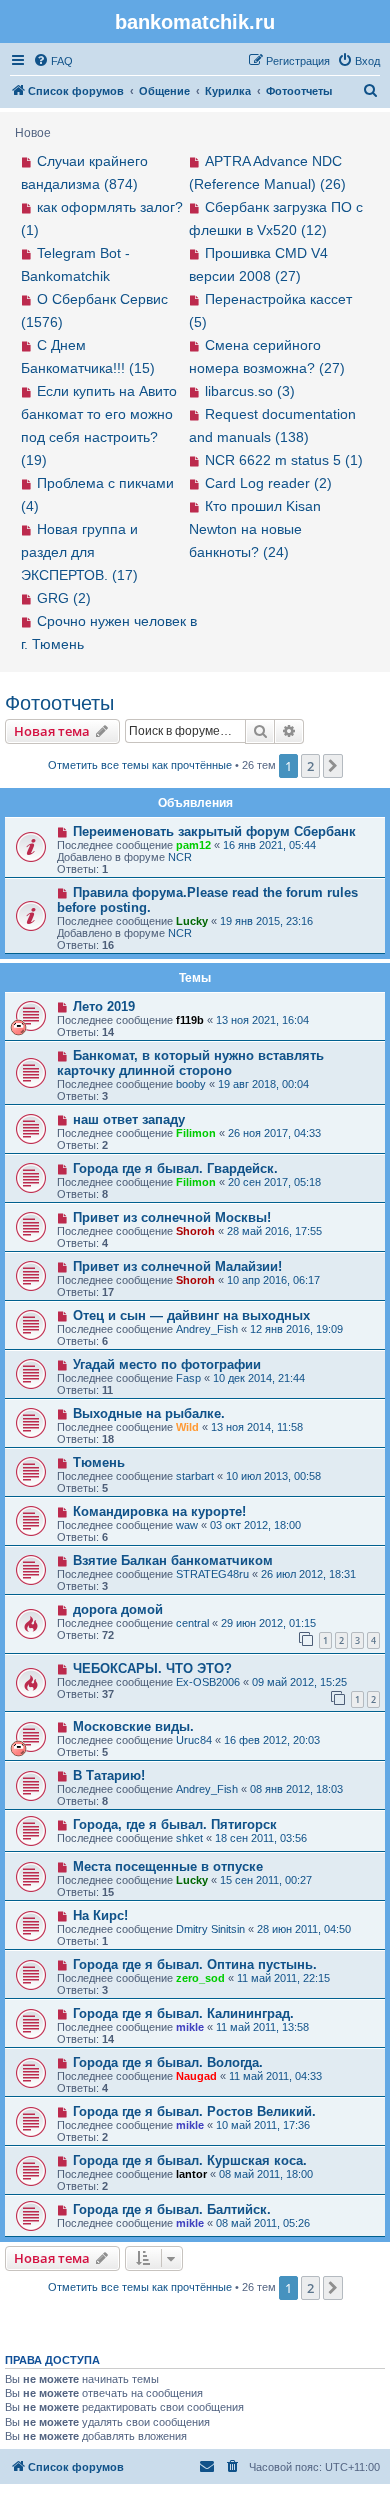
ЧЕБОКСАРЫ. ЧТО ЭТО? (152, 1668)
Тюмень (99, 1462)
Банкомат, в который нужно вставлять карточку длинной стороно (190, 1063)
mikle (190, 2027)
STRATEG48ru (212, 1574)
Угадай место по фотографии (167, 1364)
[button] (333, 766)
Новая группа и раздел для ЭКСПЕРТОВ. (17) (79, 552)
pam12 (193, 845)
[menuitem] (53, 61)
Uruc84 (194, 1740)
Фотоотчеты (59, 703)
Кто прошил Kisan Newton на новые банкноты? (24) (255, 529)
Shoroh (195, 1231)
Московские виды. (133, 1726)
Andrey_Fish (207, 1329)
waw (187, 1525)
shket (189, 1838)
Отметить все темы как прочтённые (140, 765)
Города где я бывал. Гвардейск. (175, 1168)
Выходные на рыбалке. (149, 1413)
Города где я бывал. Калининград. (183, 2013)
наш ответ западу (129, 1119)
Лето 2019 (104, 1006)
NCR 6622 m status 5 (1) (284, 460)
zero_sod (200, 1978)
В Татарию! (109, 1775)
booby (191, 1084)
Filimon (196, 1133)
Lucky (192, 921)
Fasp (188, 1378)
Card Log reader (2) (268, 483)
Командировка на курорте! (159, 1511)
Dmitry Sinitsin (210, 1929)
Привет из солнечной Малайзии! (177, 1266)
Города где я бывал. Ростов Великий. (194, 2111)
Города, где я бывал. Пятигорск (175, 1824)
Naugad (196, 2076)
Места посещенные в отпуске (168, 1866)
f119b (190, 1020)
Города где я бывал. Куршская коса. (190, 2160)
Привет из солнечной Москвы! (172, 1217)
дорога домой (118, 1609)
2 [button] (310, 766)
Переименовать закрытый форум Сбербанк (214, 831)
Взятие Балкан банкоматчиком (173, 1560)
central (192, 1623)
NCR (180, 857)
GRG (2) (64, 598)
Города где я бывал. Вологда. (168, 2062)
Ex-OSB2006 (208, 1682)
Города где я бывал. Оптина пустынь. (195, 1964)
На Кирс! (100, 1915)
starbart (195, 1476)
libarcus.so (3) (250, 391)
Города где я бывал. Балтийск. (172, 2209)
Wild (187, 1427)
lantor (191, 2174)
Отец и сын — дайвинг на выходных (191, 1315)
